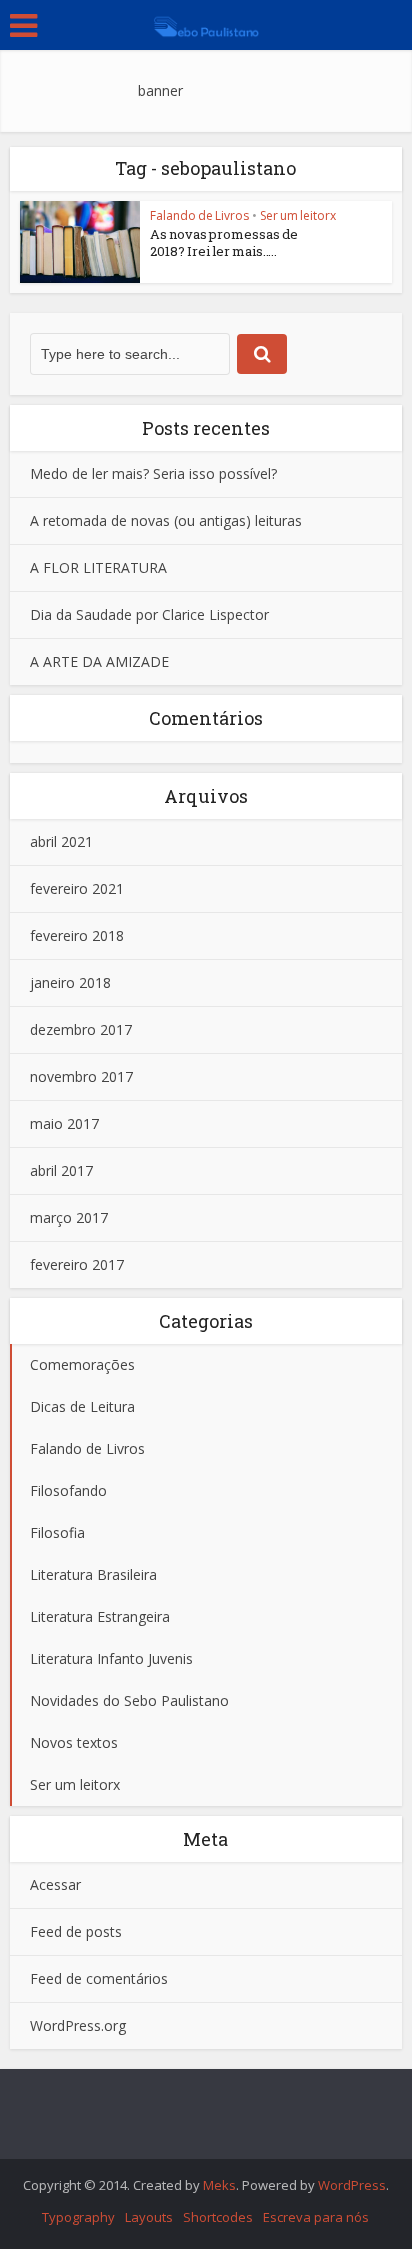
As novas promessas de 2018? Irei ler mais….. (224, 242)
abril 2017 (61, 1170)
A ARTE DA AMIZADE (99, 661)
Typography (78, 2217)
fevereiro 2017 (77, 1264)
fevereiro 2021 (77, 888)
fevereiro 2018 (77, 935)
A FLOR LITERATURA (98, 567)
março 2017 (69, 1217)
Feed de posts (76, 1931)
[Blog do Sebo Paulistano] (206, 23)
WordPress (352, 2185)
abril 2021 (61, 841)
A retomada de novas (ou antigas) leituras (166, 520)
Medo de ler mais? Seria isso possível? (153, 473)
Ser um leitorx (298, 215)
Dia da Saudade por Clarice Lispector (149, 614)
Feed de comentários (99, 1978)
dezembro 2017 (81, 1029)
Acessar (55, 1884)
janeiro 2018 (70, 982)
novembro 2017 (81, 1076)
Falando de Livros (199, 215)
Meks (219, 2185)
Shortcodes (218, 2217)
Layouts (149, 2217)
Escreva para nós (316, 2217)
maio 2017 (64, 1123)
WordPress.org (78, 2025)
